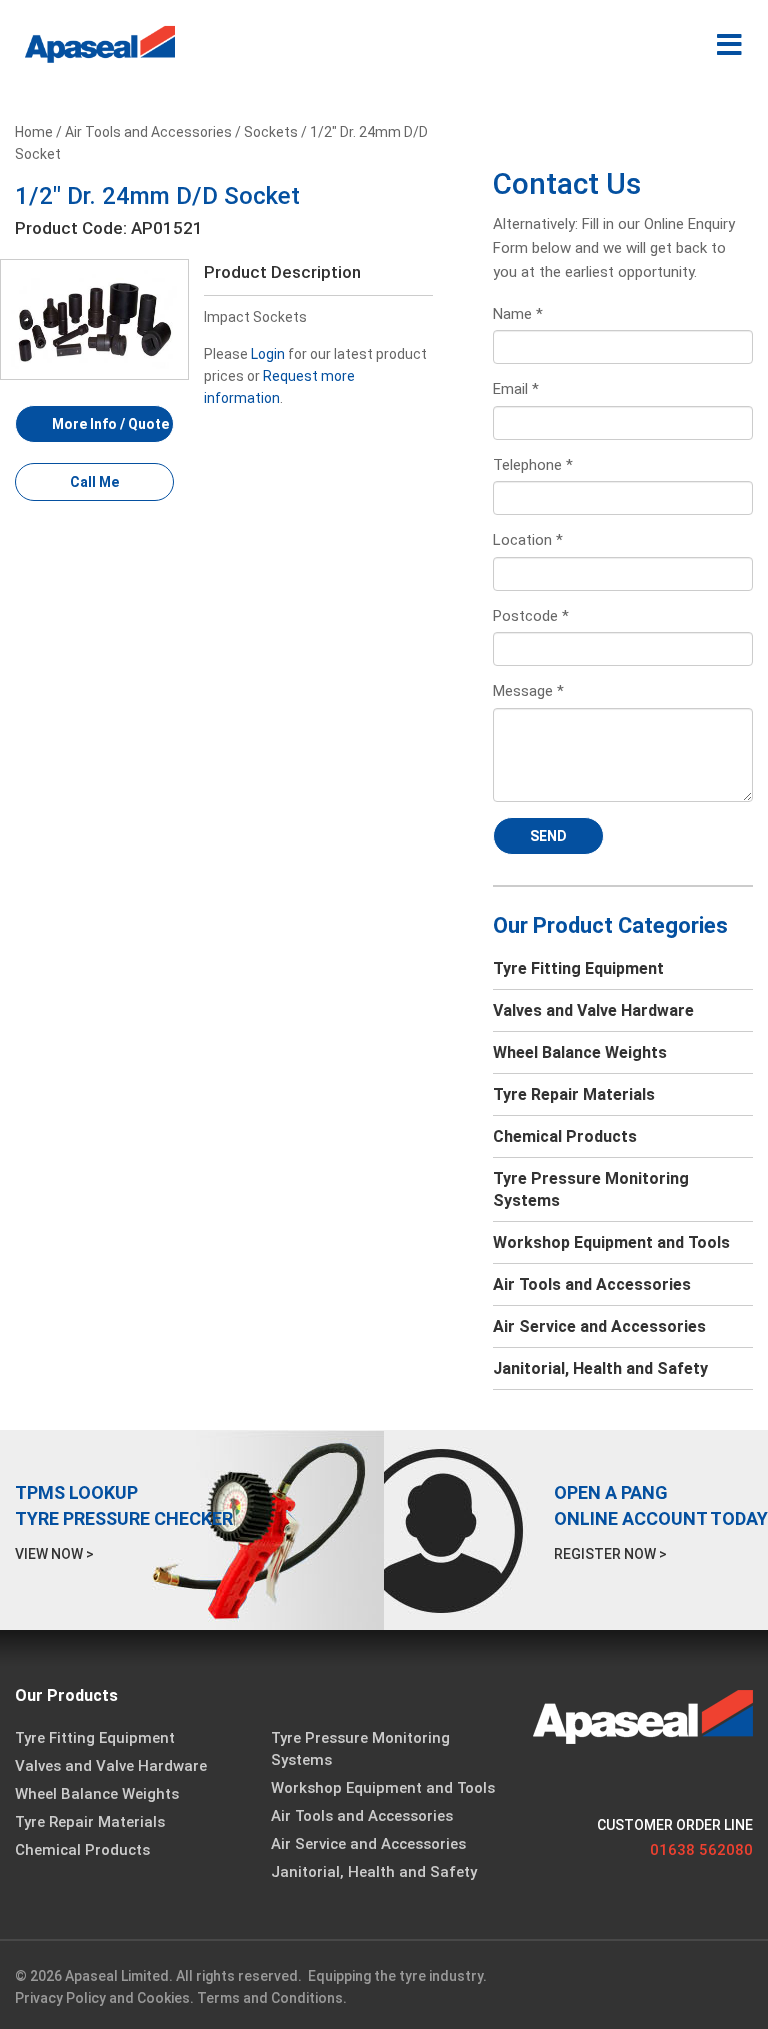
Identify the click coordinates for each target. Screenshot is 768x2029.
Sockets (271, 132)
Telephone (533, 465)
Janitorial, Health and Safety (600, 1368)
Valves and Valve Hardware (593, 1010)
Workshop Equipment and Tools (611, 1242)
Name (518, 314)
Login (268, 354)
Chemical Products (565, 1136)
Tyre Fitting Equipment (578, 968)
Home (34, 132)
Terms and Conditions (270, 1998)
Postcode (531, 616)
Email (516, 389)
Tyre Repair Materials (574, 1094)
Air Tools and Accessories (148, 132)
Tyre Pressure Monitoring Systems (591, 1189)
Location (528, 540)
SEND (548, 836)
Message (528, 691)
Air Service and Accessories (599, 1326)
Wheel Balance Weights (580, 1052)
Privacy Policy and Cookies (102, 1998)
